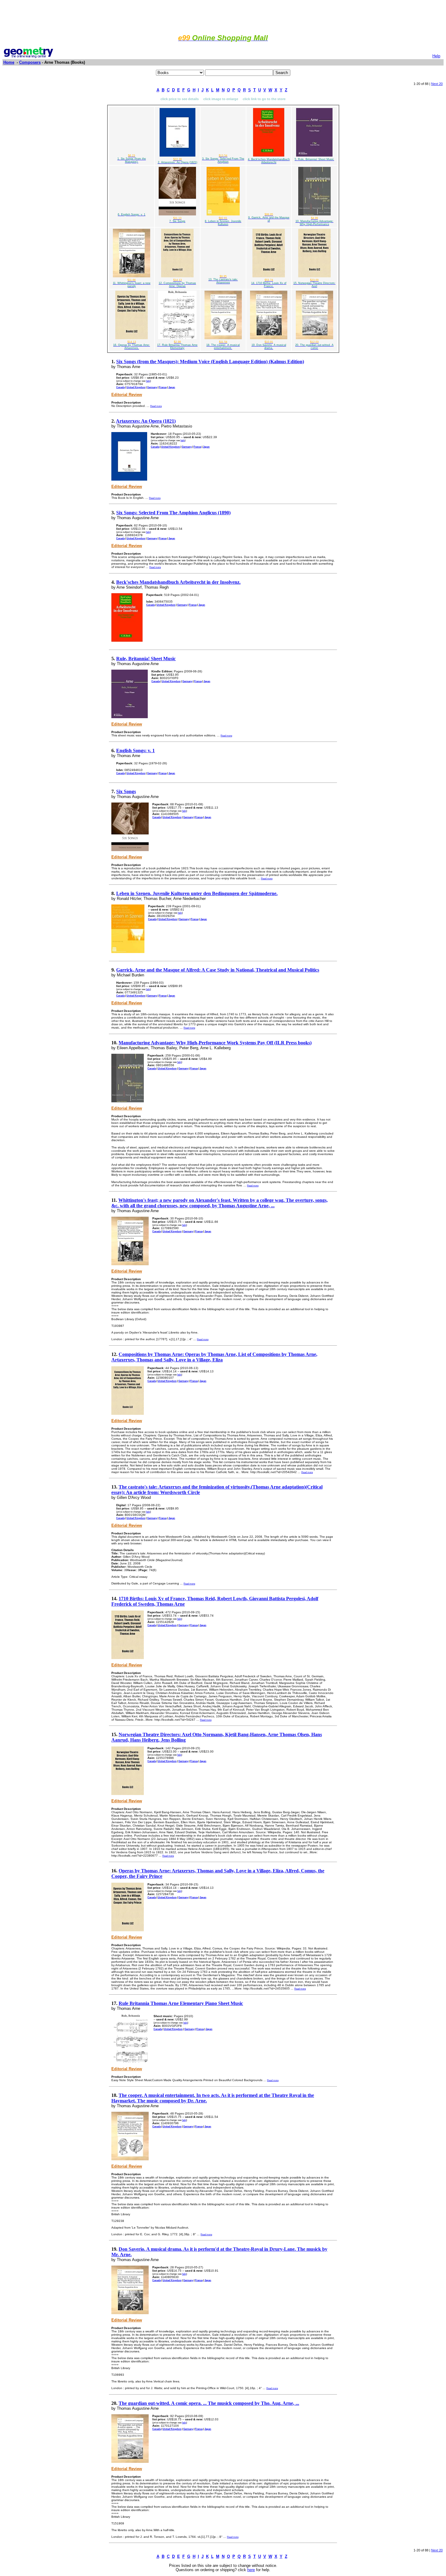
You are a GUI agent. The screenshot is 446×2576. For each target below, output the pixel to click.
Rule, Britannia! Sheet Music (146, 659)
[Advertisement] (223, 16)
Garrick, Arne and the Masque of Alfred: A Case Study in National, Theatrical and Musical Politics (218, 970)
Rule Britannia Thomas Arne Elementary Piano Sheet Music (181, 2003)
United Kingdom (136, 387)
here (251, 2570)
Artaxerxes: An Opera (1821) (146, 421)
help (148, 381)
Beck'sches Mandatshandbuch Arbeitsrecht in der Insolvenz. (178, 582)
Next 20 (437, 84)
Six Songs (126, 791)
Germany (152, 387)
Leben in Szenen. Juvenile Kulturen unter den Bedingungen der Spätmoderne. (197, 893)
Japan (172, 387)
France (163, 387)
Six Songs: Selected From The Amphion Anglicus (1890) (173, 513)
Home (9, 62)
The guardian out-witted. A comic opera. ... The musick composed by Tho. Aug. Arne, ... (209, 2403)
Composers (30, 62)
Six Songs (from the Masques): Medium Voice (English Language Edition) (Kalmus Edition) (210, 362)
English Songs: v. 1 (135, 750)
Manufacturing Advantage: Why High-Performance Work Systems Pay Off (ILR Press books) (215, 1043)
